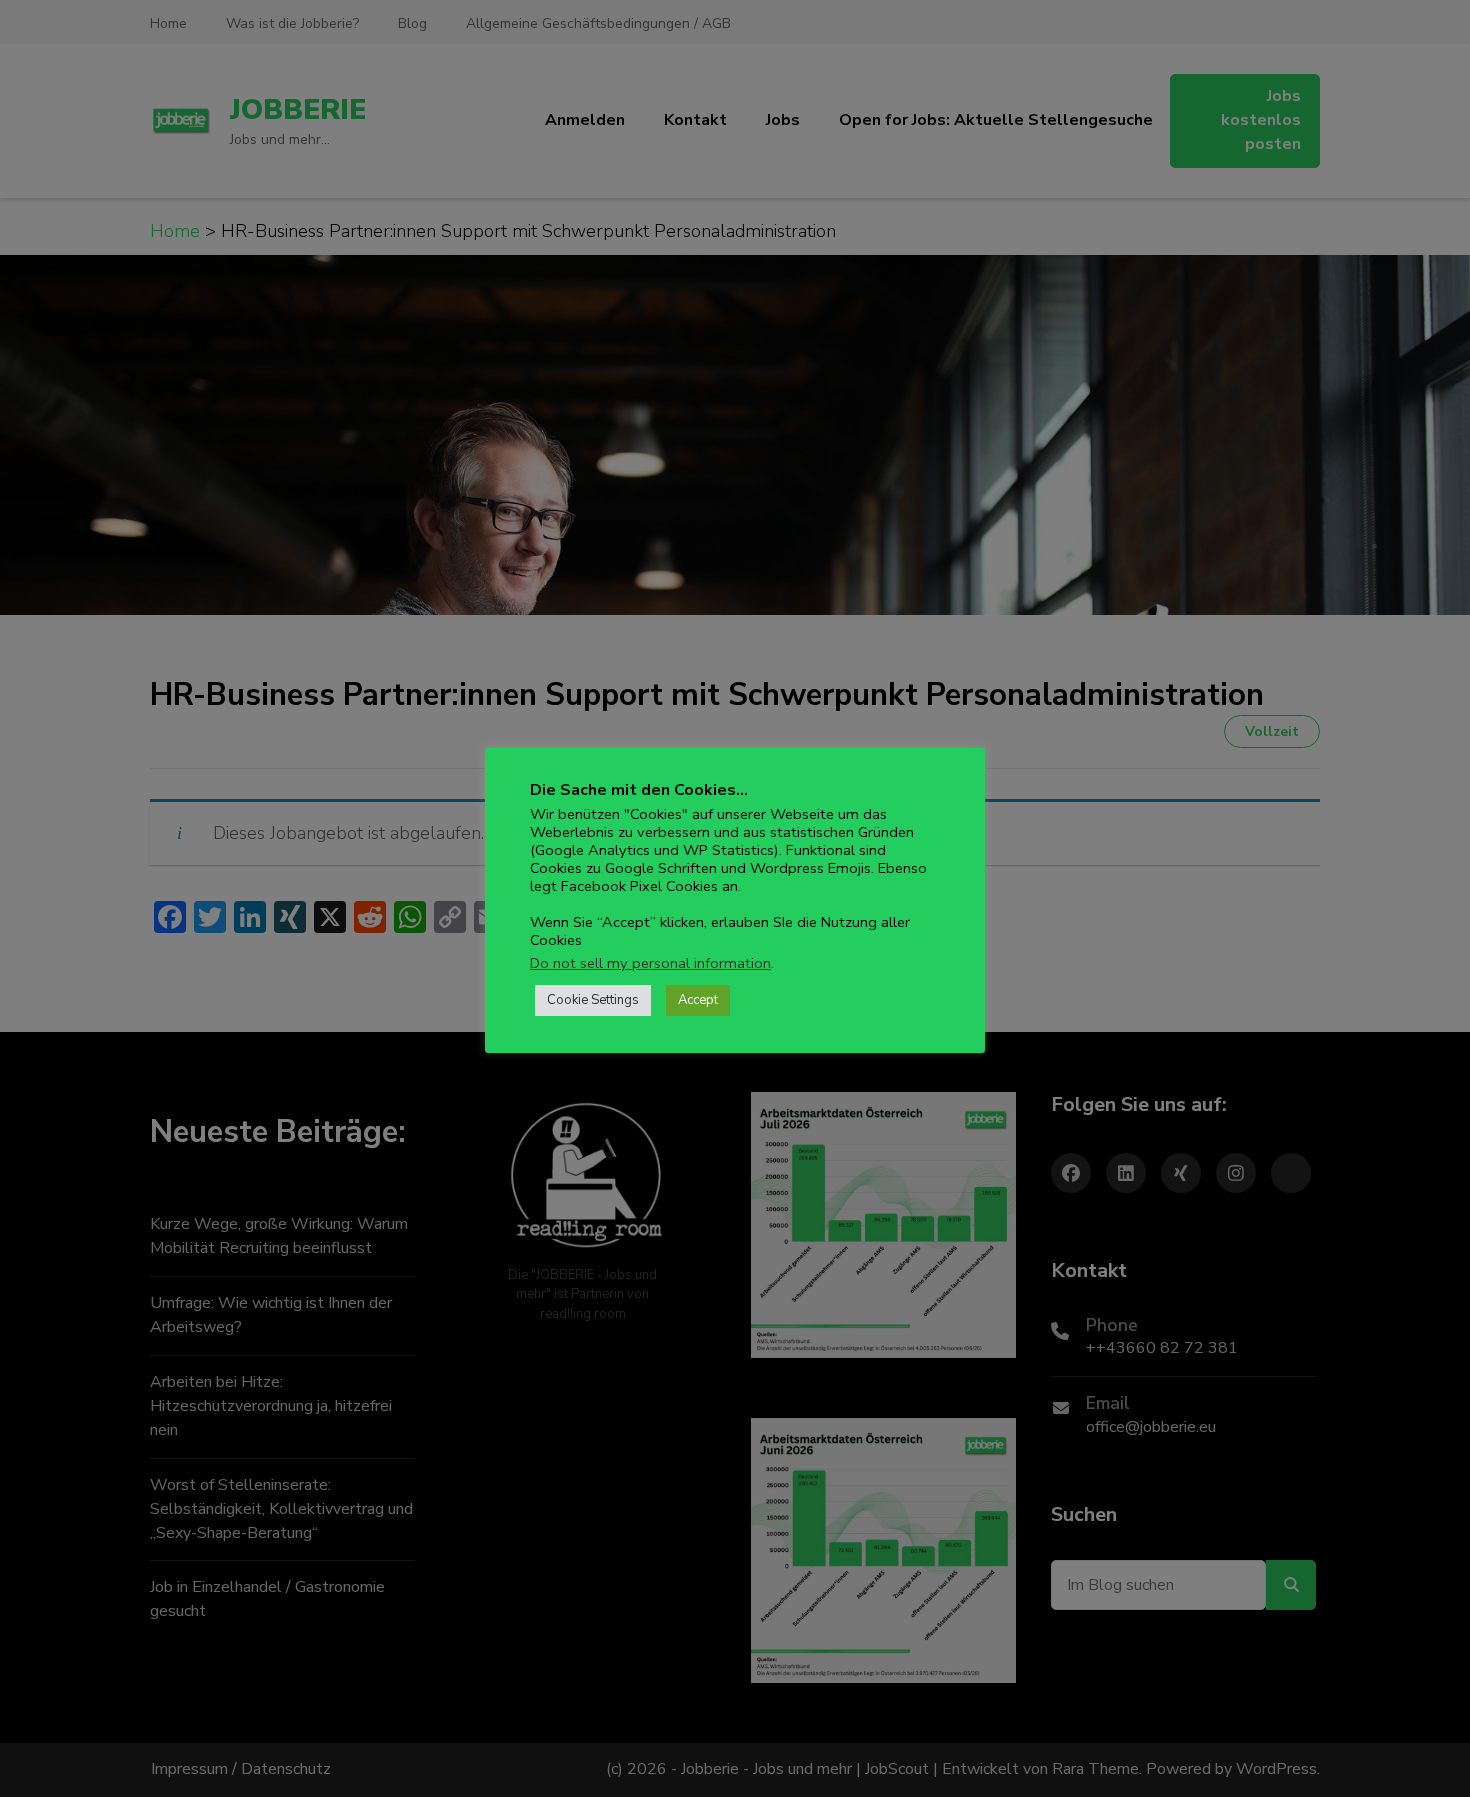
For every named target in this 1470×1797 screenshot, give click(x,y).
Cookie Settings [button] (593, 1000)
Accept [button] (698, 1000)
